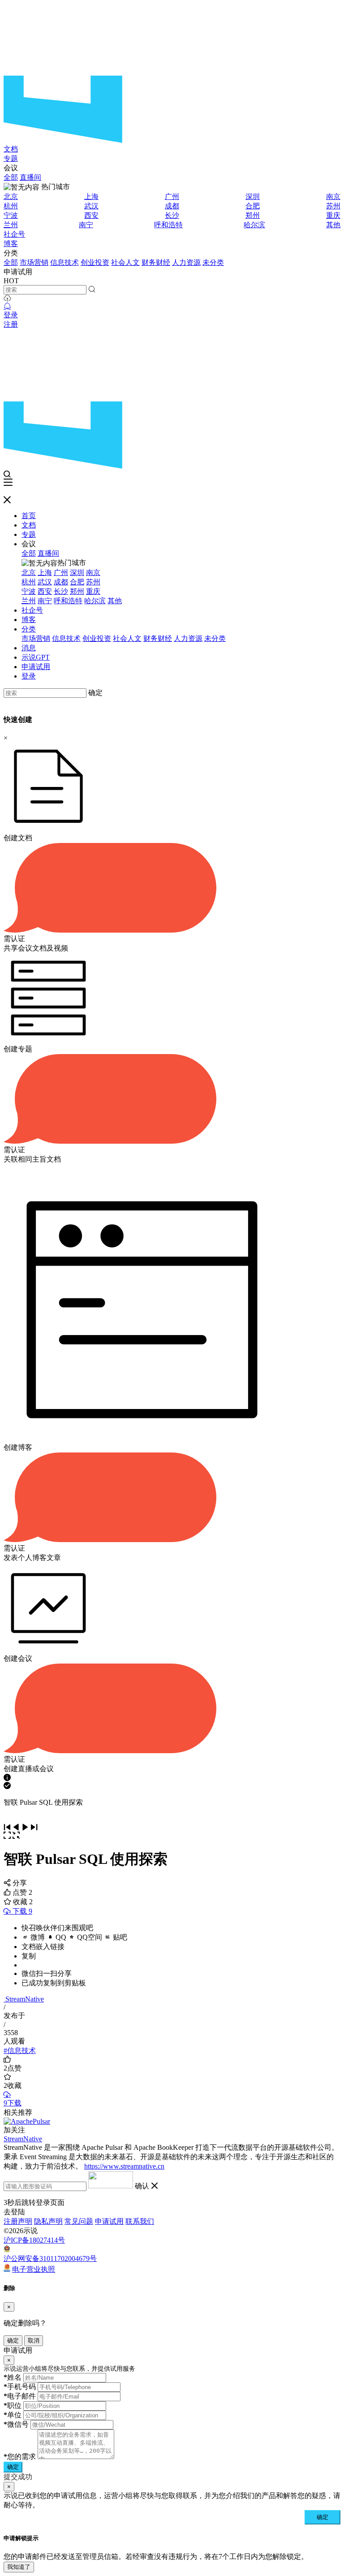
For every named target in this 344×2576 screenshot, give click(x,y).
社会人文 (125, 262)
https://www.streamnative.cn (124, 2166)
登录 (11, 315)
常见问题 (79, 2221)
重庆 (333, 215)
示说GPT (36, 657)
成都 (172, 206)
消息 (29, 648)
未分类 (213, 262)
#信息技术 (20, 2051)
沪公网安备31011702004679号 (50, 2258)
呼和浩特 (168, 225)
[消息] (7, 306)
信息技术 (64, 262)
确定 (95, 693)
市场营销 (34, 262)
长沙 (172, 215)
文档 (11, 149)
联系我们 (140, 2221)
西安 (91, 215)
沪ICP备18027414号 (34, 2240)
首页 (29, 516)
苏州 (333, 206)
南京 (333, 197)
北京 (11, 197)
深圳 (253, 197)
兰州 (11, 225)
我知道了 (19, 2567)
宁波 (11, 215)
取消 (34, 2340)
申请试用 (36, 667)
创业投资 (95, 262)
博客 (11, 244)
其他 (333, 225)
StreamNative (25, 1999)
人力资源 (186, 262)
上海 (91, 197)
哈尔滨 (254, 225)
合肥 (253, 206)
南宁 (86, 225)
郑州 (253, 215)
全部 (11, 177)
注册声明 (18, 2221)
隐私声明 (48, 2221)
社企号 (14, 234)
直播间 (30, 177)
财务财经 (156, 262)
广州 (172, 197)
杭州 (11, 206)
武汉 (91, 206)
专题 (11, 158)
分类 (29, 629)
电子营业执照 (34, 2269)
